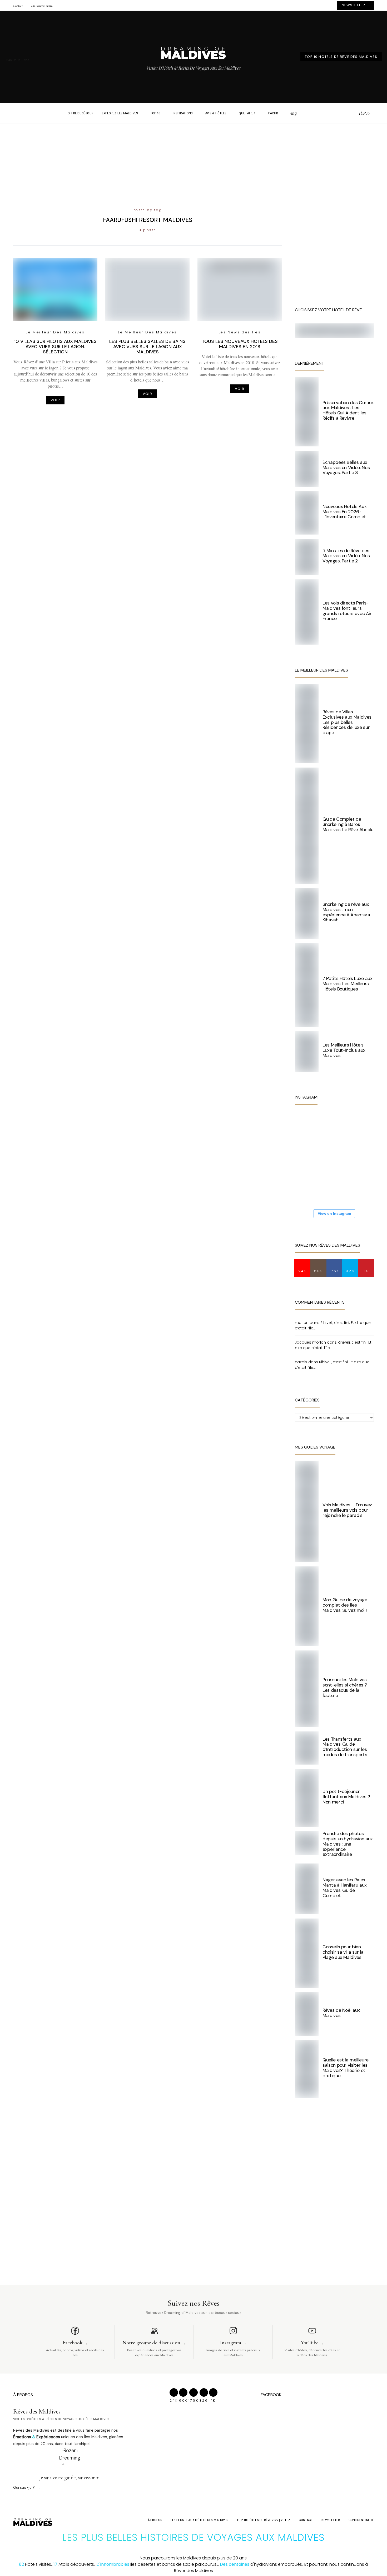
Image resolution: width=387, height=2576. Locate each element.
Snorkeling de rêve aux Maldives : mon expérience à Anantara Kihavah (346, 912)
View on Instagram (334, 1213)
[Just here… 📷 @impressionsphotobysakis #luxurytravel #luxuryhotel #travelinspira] (311, 1157)
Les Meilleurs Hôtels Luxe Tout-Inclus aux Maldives (344, 1050)
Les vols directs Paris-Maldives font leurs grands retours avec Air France (347, 611)
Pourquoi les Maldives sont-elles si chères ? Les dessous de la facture (345, 1687)
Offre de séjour (81, 113)
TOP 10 (155, 113)
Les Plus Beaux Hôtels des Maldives (199, 2520)
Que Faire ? (247, 113)
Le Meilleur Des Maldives (55, 332)
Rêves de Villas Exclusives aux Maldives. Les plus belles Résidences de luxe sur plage (347, 722)
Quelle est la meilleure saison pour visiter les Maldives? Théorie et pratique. (346, 2068)
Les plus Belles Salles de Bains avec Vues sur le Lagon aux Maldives (147, 347)
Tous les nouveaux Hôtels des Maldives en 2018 (240, 344)
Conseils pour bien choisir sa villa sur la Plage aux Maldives (343, 1952)
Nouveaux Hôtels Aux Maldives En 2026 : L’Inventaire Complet (344, 512)
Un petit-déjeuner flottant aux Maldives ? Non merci (346, 1797)
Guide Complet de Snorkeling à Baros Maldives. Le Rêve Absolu (348, 824)
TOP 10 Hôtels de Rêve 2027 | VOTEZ (263, 2520)
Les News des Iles (240, 332)
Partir (273, 113)
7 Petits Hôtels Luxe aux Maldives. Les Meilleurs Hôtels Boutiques (348, 984)
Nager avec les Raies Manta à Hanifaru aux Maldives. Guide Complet (345, 1887)
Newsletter (331, 2520)
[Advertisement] (193, 160)
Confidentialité (361, 2520)
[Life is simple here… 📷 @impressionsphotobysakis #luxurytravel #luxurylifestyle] (311, 1188)
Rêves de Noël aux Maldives (341, 2013)
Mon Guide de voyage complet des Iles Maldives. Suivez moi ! (345, 1605)
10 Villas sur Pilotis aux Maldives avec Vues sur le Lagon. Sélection (55, 347)
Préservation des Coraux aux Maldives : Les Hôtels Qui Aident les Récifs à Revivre (348, 410)
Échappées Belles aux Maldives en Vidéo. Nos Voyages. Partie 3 (346, 468)
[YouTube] (353, 113)
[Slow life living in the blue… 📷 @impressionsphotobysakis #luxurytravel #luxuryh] (342, 1125)
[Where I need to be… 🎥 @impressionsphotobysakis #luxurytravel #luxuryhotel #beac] (311, 1125)
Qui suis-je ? (24, 2487)
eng (293, 113)
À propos (155, 2520)
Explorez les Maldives (120, 113)
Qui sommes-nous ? (42, 6)
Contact (18, 6)
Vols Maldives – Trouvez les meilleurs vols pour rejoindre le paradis (347, 1510)
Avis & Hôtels (216, 113)
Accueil (56, 113)
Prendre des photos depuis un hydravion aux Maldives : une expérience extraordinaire (348, 1844)
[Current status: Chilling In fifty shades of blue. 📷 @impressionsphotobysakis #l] (342, 1188)
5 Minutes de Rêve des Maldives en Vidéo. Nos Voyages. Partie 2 (346, 556)
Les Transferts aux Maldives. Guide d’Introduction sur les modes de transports (345, 1747)
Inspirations (183, 113)
